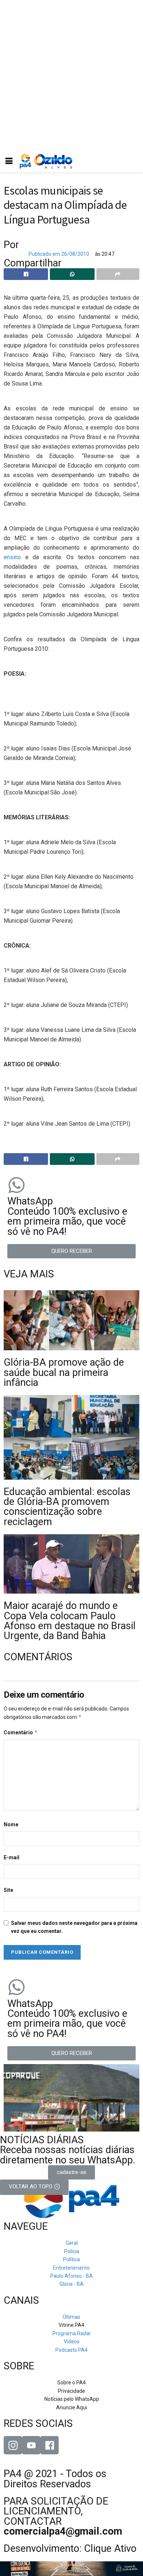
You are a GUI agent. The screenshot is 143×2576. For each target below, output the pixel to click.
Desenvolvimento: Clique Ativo (70, 2549)
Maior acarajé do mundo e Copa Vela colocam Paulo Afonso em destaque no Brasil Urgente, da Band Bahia (70, 1621)
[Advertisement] (71, 75)
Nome (11, 1824)
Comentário (21, 1732)
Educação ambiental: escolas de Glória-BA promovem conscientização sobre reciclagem (67, 1507)
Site (8, 1890)
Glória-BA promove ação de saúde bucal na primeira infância (64, 1372)
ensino (12, 557)
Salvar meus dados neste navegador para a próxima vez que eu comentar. (74, 1927)
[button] (71, 1251)
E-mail (12, 1857)
